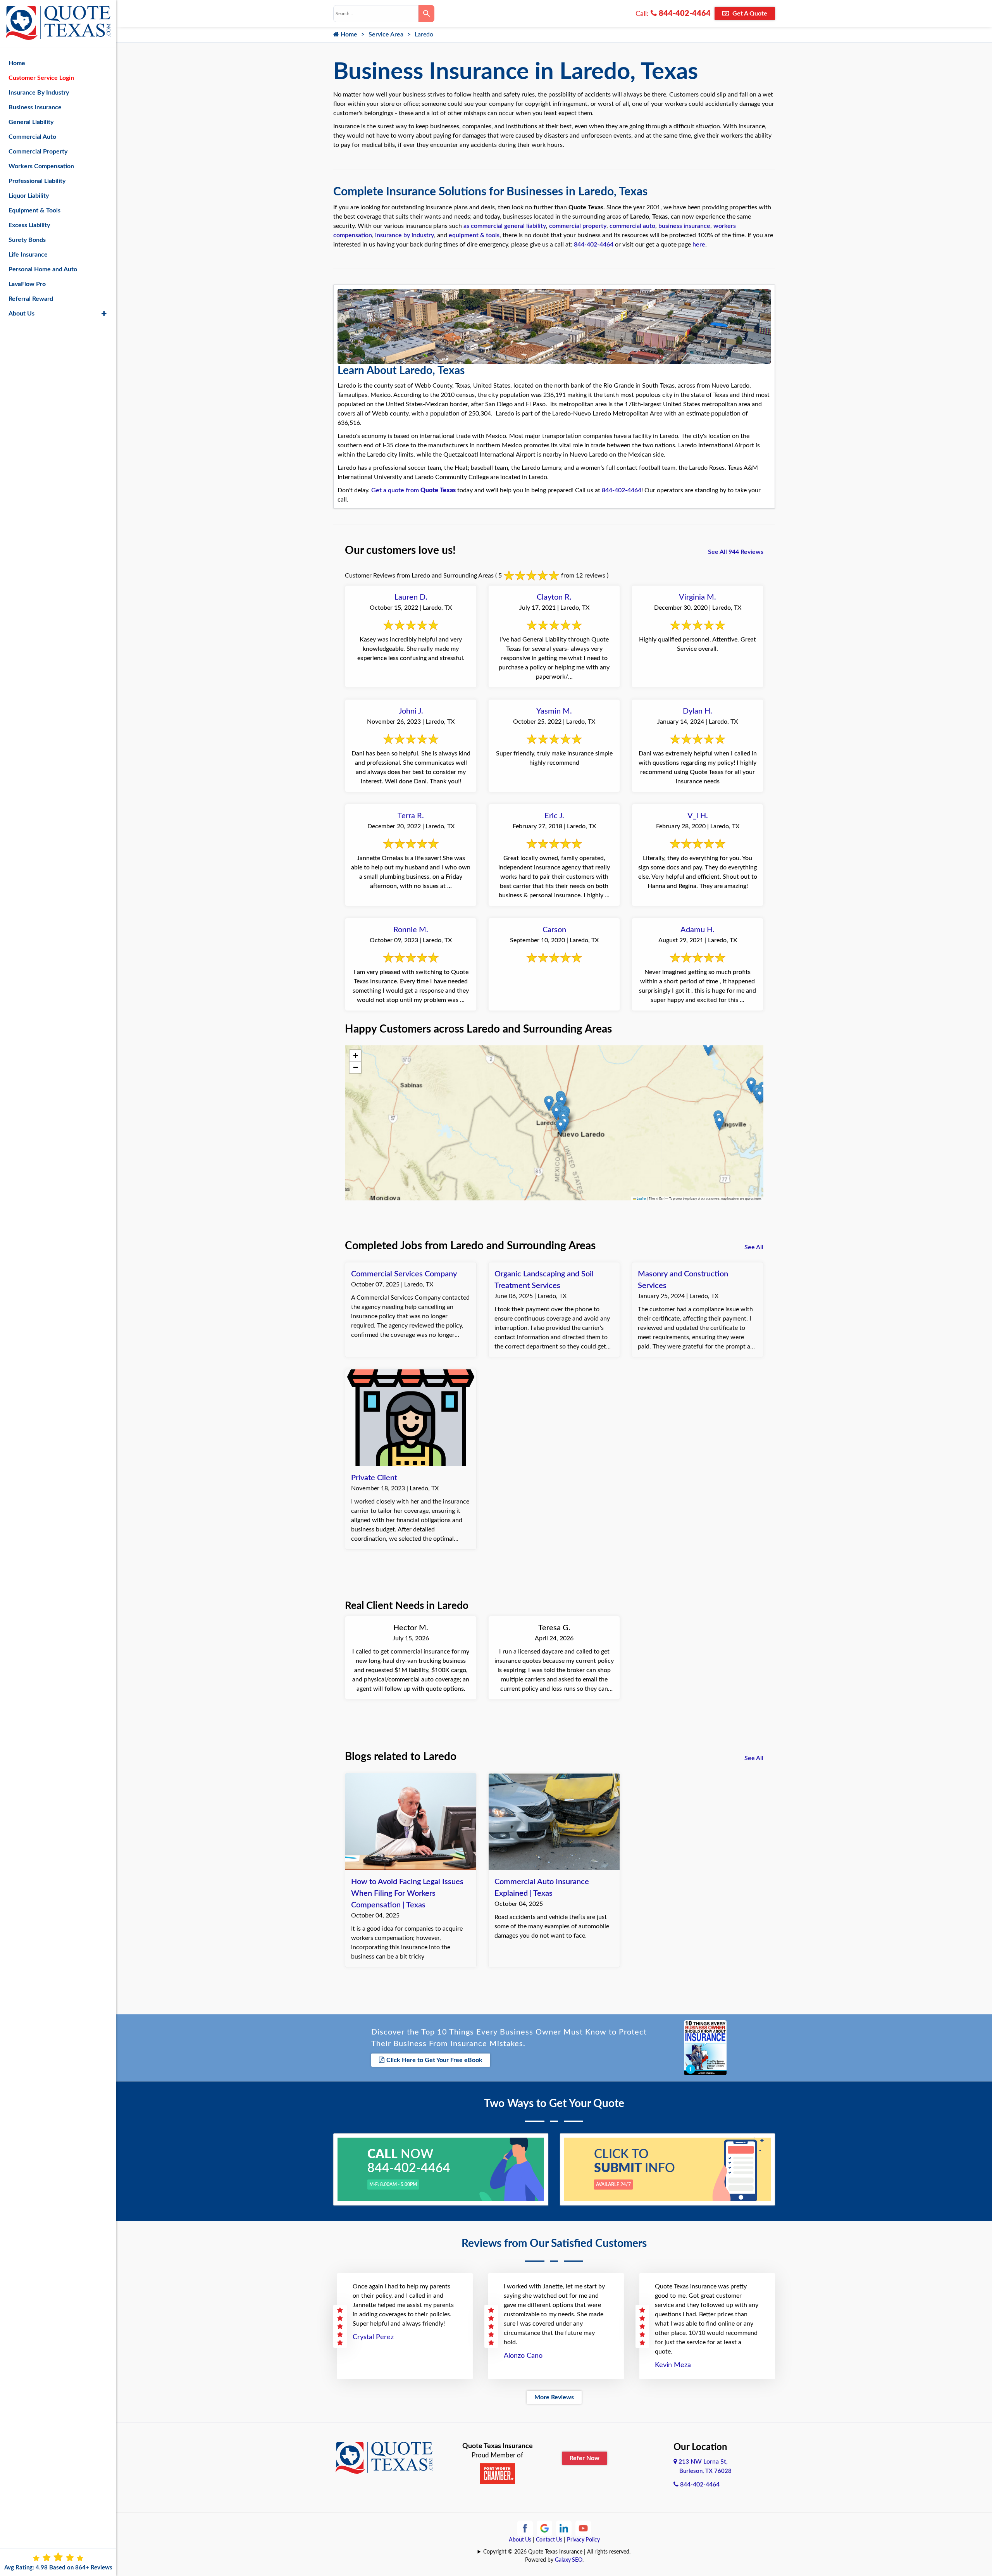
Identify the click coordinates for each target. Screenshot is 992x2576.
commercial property (578, 226)
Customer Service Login (41, 78)
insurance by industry (405, 235)
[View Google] (544, 2528)
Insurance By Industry (39, 93)
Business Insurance (35, 107)
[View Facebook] (525, 2528)
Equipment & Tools (34, 210)
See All (754, 1247)
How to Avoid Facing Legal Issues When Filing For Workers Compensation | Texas (407, 1893)
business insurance (684, 226)
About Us (520, 2540)
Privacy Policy (583, 2540)
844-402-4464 (684, 14)
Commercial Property (38, 152)
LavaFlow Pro (27, 284)
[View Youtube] (583, 2528)
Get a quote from (413, 490)
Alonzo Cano (523, 2356)
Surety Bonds (27, 240)
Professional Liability (37, 181)
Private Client (374, 1478)
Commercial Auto (32, 137)
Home (348, 34)
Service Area (386, 34)
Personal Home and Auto (43, 269)
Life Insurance (28, 255)
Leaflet (641, 1198)
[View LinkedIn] (564, 2528)
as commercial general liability (505, 226)
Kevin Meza (673, 2365)
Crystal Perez (373, 2337)
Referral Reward (31, 299)
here (699, 245)
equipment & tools (474, 235)
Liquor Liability (29, 196)
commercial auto (632, 226)
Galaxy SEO (569, 2560)
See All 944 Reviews (736, 552)
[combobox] (376, 14)
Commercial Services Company (404, 1274)
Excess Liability (29, 225)
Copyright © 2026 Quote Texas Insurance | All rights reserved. (557, 2552)
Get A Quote (749, 14)
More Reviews (554, 2397)
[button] (719, 1123)
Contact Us (549, 2540)
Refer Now (585, 2458)
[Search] (426, 14)
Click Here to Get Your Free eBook (434, 2060)
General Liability (31, 122)
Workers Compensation (41, 166)
